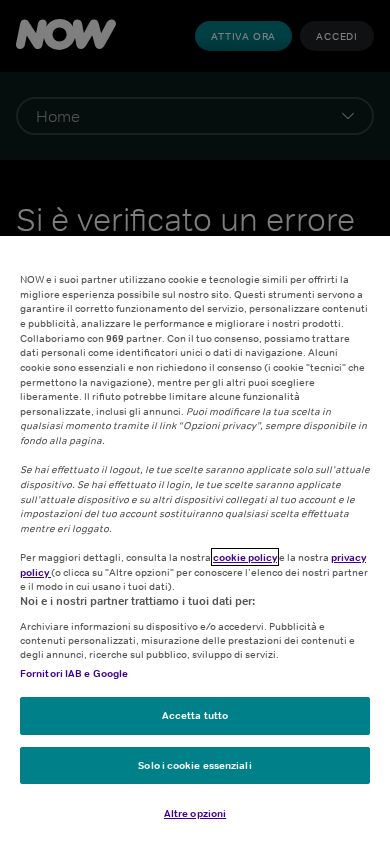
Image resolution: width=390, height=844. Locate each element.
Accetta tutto (195, 715)
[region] (195, 540)
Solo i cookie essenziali (194, 765)
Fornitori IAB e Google (74, 673)
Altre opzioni (195, 813)
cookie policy (245, 557)
